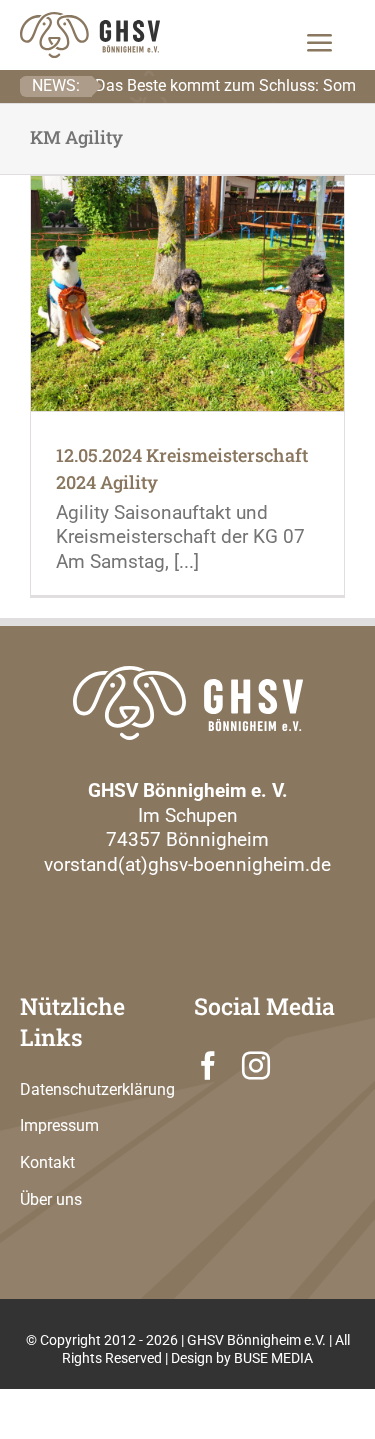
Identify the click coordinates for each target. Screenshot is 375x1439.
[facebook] (208, 1066)
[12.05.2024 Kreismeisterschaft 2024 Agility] (187, 293)
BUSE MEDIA (273, 1358)
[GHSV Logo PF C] (90, 23)
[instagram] (256, 1066)
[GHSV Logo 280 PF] (188, 677)
